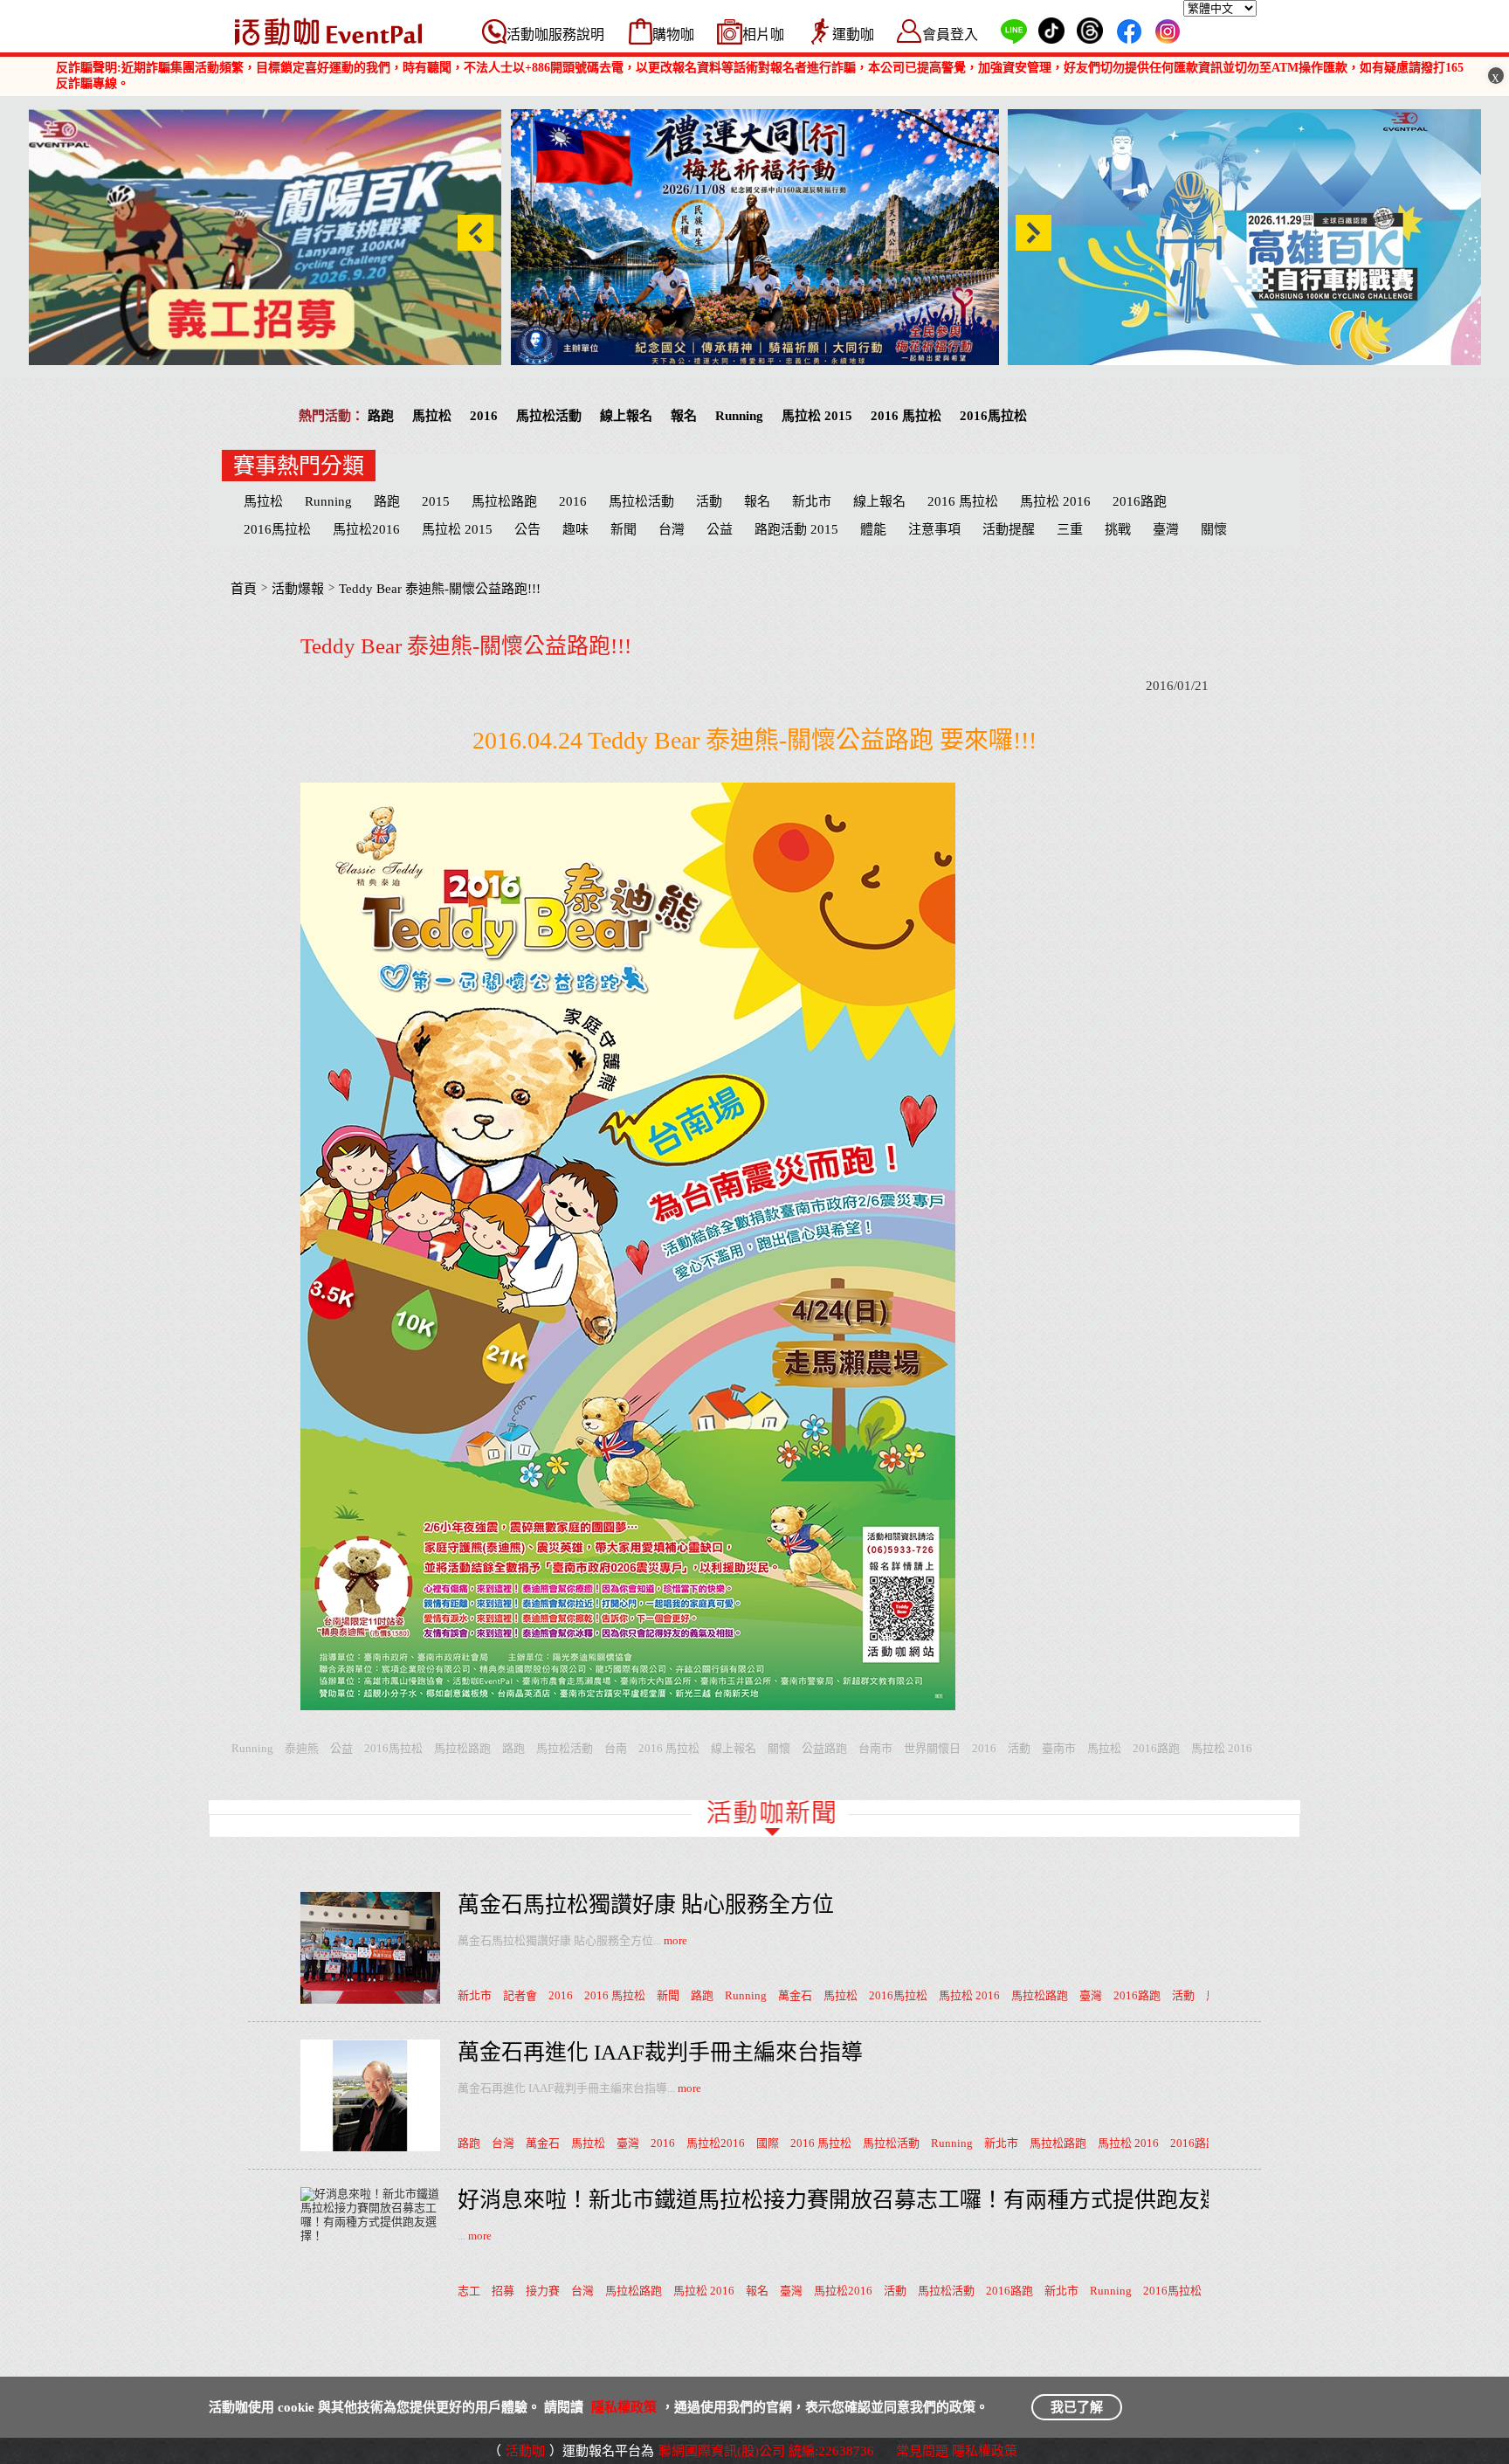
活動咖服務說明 (555, 35)
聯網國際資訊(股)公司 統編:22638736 (766, 2451)
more (675, 1940)
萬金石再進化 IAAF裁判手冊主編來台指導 (660, 2052)
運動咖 (853, 35)
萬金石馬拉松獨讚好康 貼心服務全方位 (646, 1905)
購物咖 (673, 35)
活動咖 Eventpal (328, 31)
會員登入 (950, 35)
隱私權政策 (624, 2407)
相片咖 (763, 35)
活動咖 (525, 2451)
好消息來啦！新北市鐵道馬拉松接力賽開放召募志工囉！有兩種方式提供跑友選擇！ (861, 2200)
